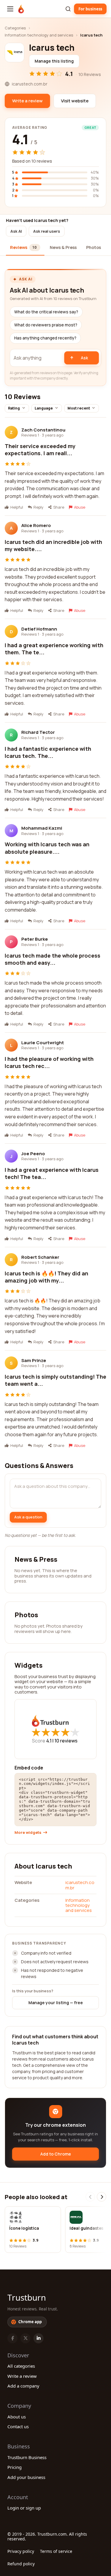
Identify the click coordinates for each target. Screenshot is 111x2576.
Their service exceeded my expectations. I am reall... (40, 450)
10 (66, 1741)
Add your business (26, 2477)
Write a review (22, 2376)
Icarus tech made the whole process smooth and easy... (53, 959)
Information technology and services (39, 35)
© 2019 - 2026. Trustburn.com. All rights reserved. (47, 2536)
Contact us (18, 2426)
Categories (15, 28)
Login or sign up (24, 2508)
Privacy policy (21, 2551)
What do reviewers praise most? (46, 325)
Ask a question (28, 1517)
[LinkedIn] (38, 2338)
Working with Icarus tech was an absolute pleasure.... (47, 848)
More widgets (28, 1833)
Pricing (15, 2467)
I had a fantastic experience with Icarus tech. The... (48, 752)
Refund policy (21, 2564)
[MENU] (10, 9)
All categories (21, 2366)
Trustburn (27, 2297)
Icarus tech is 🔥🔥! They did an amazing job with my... (46, 1277)
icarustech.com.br (80, 1885)
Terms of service (56, 2551)
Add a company (23, 2386)
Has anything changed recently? (45, 338)
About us (17, 2417)
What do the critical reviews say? (46, 312)
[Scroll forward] (102, 2197)
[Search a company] (68, 9)
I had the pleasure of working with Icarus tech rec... (49, 1062)
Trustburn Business (27, 2457)
